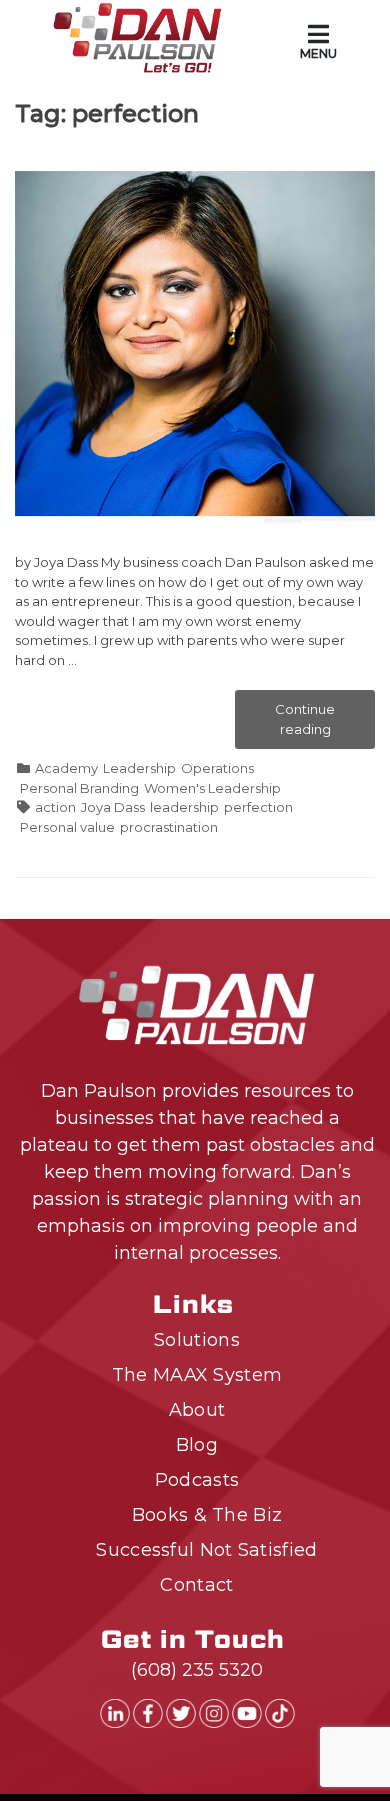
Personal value (67, 827)
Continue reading (320, 725)
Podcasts (197, 1480)
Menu (318, 53)
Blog (197, 1445)
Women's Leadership (212, 788)
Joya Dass (113, 807)
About (197, 1410)
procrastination (169, 827)
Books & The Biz (207, 1515)
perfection (258, 807)
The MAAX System (197, 1375)
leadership (184, 807)
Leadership (139, 768)
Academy (66, 768)
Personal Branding (79, 788)
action (55, 807)
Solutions (197, 1340)
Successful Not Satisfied (206, 1550)
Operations (217, 768)
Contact (196, 1585)
